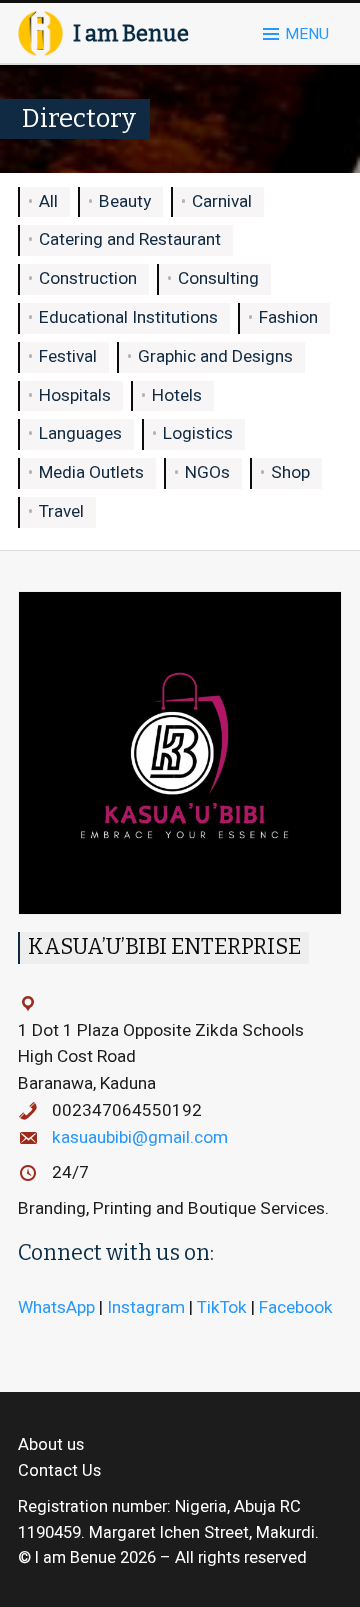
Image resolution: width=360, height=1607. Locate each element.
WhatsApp (56, 1307)
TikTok (222, 1307)
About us (51, 1445)
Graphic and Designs (215, 356)
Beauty (125, 201)
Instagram (146, 1307)
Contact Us (59, 1471)
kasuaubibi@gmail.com (140, 1137)
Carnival (222, 201)
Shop (290, 472)
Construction (88, 278)
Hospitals (75, 395)
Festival (68, 356)
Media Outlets (91, 472)
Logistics (198, 433)
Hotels (177, 395)
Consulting (218, 278)
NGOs (207, 472)
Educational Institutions (128, 317)
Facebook (296, 1307)
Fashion (288, 317)
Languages (80, 433)
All (48, 201)
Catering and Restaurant (130, 239)
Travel (61, 511)
